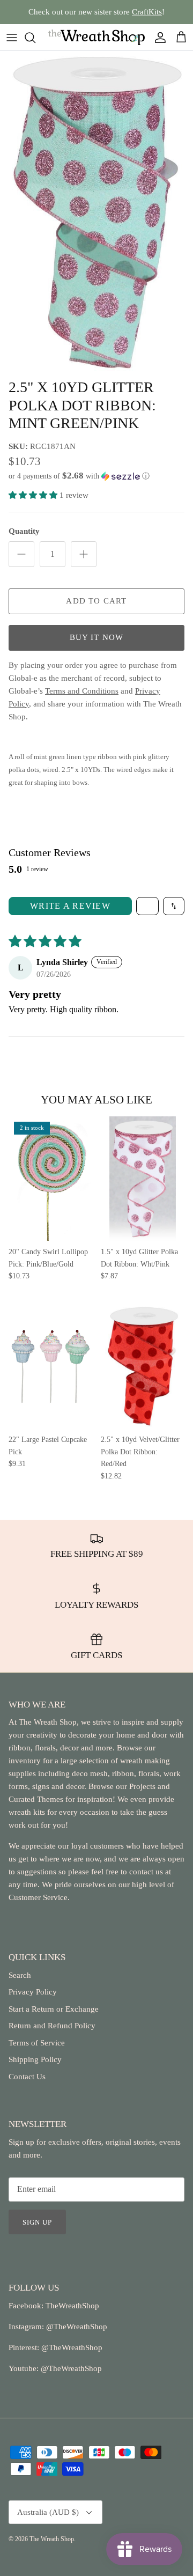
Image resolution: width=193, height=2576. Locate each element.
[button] (96, 476)
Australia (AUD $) (48, 2512)
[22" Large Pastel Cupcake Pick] (50, 1367)
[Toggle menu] (12, 38)
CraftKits (147, 12)
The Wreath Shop (52, 2539)
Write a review (70, 906)
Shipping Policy (35, 2059)
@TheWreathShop (71, 2347)
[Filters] (147, 906)
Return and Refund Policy (52, 2026)
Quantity (24, 531)
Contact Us (27, 2077)
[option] (96, 212)
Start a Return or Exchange (54, 2009)
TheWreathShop (72, 2306)
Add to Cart (96, 601)
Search (20, 1975)
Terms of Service (37, 2043)
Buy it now (97, 637)
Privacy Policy (33, 1992)
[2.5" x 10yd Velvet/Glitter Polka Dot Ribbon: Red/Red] (143, 1367)
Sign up (37, 2222)
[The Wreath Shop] (96, 37)
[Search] (35, 38)
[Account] (158, 38)
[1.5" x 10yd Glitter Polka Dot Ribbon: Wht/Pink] (143, 1179)
